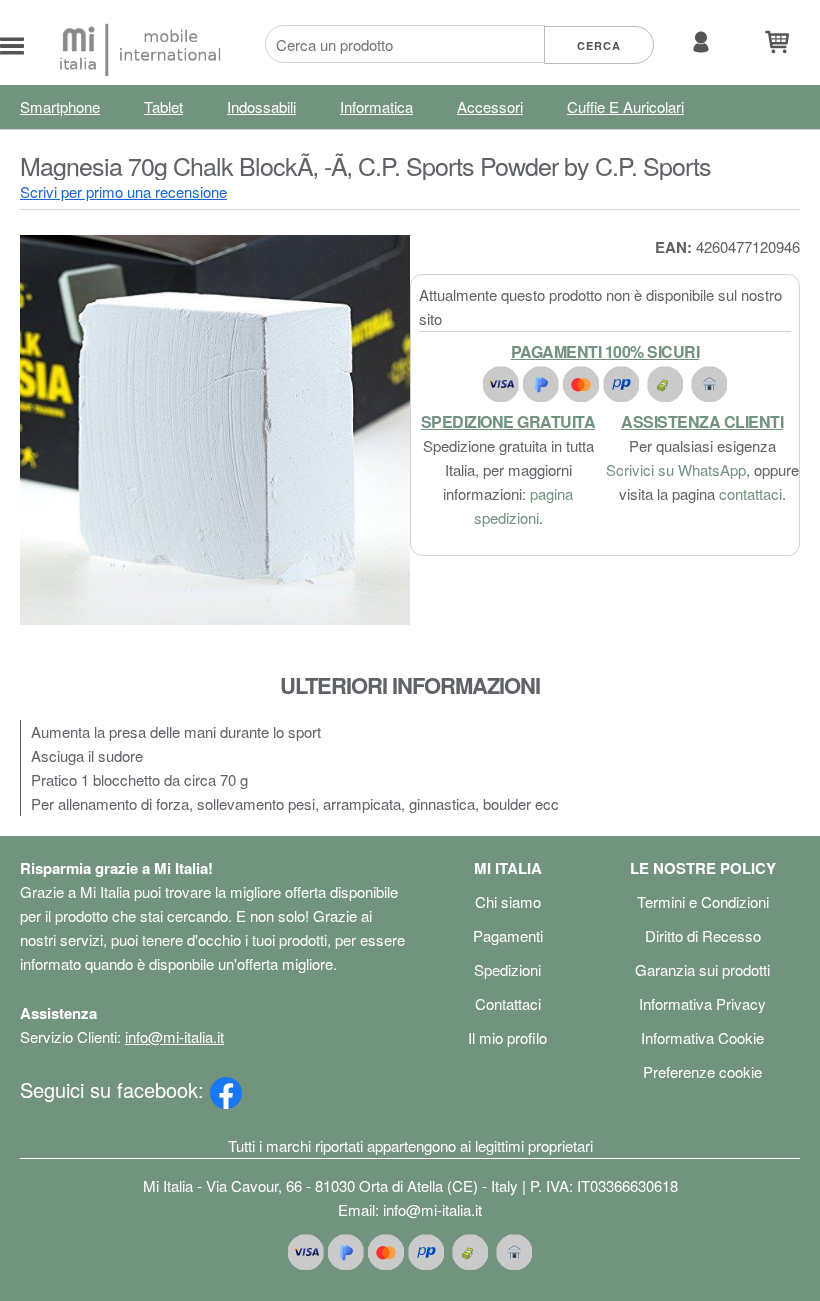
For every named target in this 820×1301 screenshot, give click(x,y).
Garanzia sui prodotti (702, 969)
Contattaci (508, 1003)
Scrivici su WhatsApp (676, 469)
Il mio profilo (507, 1037)
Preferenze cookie (702, 1071)
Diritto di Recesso (703, 935)
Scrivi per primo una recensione (123, 191)
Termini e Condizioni (703, 901)
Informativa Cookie (702, 1037)
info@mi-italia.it (174, 1036)
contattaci (750, 493)
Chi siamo (508, 901)
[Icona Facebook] (226, 1089)
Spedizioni (507, 969)
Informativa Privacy (702, 1003)
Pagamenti (508, 935)
